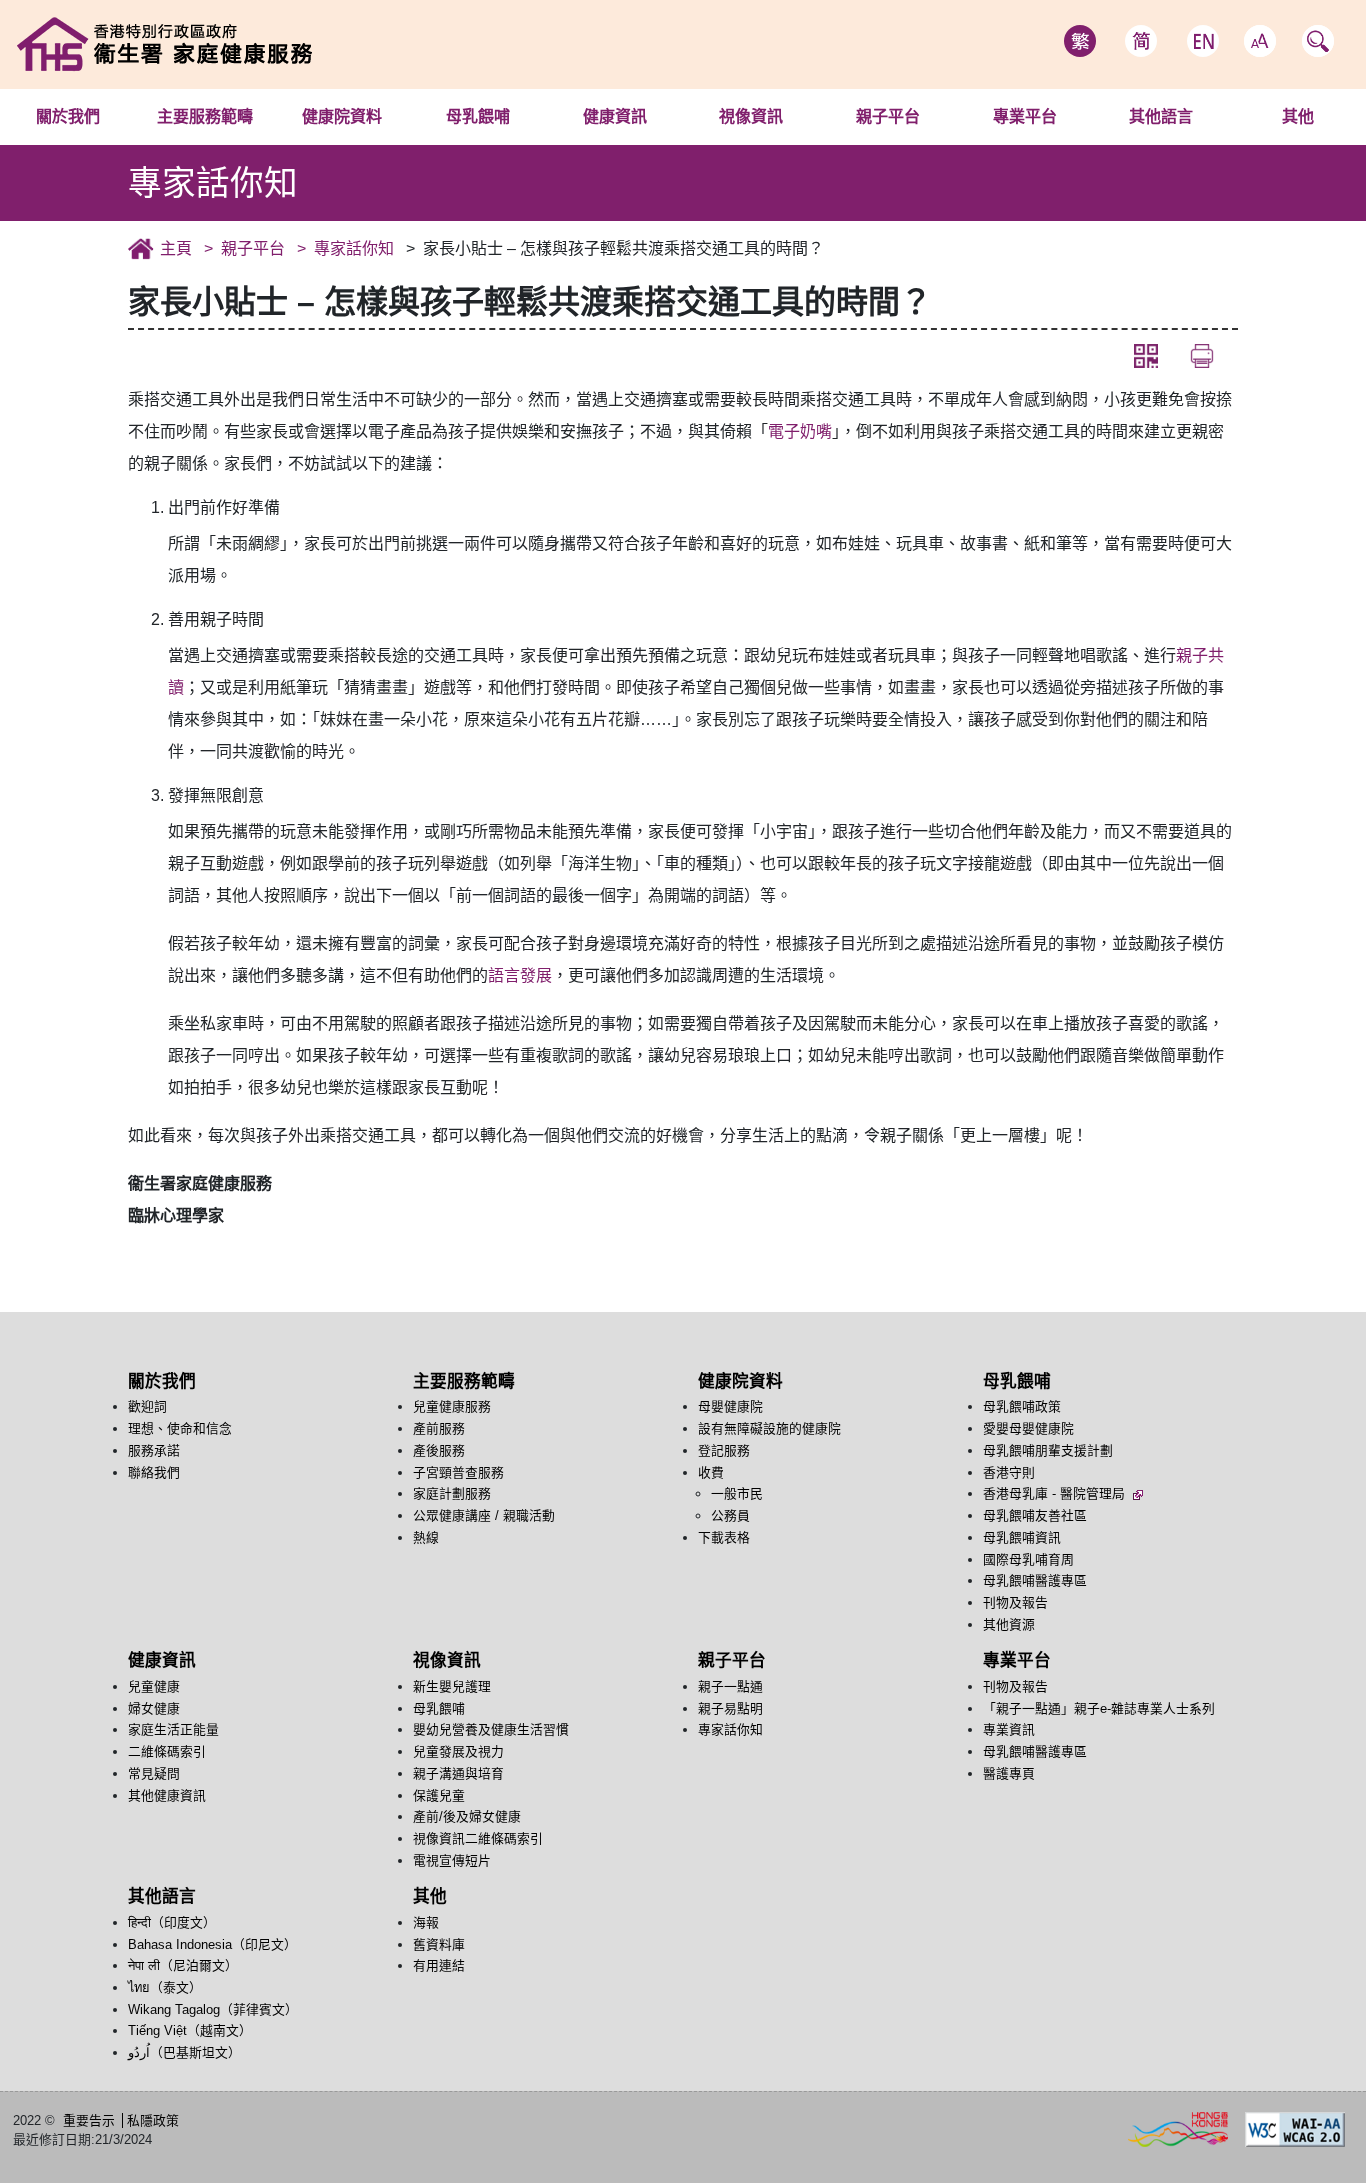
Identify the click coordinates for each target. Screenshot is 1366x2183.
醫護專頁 (1009, 1773)
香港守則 (1009, 1472)
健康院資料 (342, 116)
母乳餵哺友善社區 (1035, 1515)
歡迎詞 (81, 144)
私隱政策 (153, 2120)
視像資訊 (751, 116)
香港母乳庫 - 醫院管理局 (1056, 1493)
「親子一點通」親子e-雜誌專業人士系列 (1099, 1708)
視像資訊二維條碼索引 (478, 1838)
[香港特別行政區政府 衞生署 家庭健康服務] (266, 43)
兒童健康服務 (240, 144)
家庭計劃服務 (452, 1493)
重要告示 (89, 2120)
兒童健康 (620, 144)
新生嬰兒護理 (796, 144)
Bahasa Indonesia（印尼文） (212, 1944)
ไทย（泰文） (165, 1987)
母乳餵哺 (478, 116)
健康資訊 (615, 116)
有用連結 (439, 1965)
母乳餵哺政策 (524, 144)
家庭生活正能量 (173, 1729)
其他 (1298, 116)
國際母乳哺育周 (1028, 1559)
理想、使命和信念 (180, 1428)
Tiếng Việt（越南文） (190, 2030)
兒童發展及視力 (458, 1751)
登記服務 (724, 1450)
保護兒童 (439, 1795)
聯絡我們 (154, 1472)
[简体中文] (1141, 41)
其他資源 (1009, 1624)
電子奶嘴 (800, 431)
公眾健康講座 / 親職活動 (484, 1515)
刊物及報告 (1015, 1602)
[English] (1203, 41)
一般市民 (737, 1493)
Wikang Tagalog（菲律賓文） (213, 2009)
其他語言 (1161, 116)
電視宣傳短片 (452, 1860)
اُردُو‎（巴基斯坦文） (184, 2052)
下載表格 (724, 1537)
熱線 (426, 1537)
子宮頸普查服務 (458, 1472)
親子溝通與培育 (458, 1773)
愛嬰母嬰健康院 (1028, 1428)
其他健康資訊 (167, 1795)
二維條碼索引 (167, 1751)
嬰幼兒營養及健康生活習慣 (491, 1729)
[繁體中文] (1080, 41)
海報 (1298, 144)
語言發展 (520, 975)
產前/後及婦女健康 (467, 1816)
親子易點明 (730, 1708)
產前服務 (439, 1428)
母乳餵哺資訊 (1022, 1537)
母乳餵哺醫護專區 (1035, 1580)
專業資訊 (1009, 1729)
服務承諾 (154, 1450)
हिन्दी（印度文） (1107, 144)
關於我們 (68, 116)
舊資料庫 (439, 1944)
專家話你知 (354, 248)
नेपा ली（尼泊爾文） (183, 1965)
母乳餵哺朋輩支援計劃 (1048, 1450)
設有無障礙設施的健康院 (769, 1428)
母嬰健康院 (378, 144)
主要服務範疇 (205, 116)
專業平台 (1025, 116)
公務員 (730, 1515)
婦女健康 (154, 1708)
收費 (711, 1472)
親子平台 (888, 116)
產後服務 (439, 1450)
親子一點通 (888, 144)
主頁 (176, 248)
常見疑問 (154, 1773)
